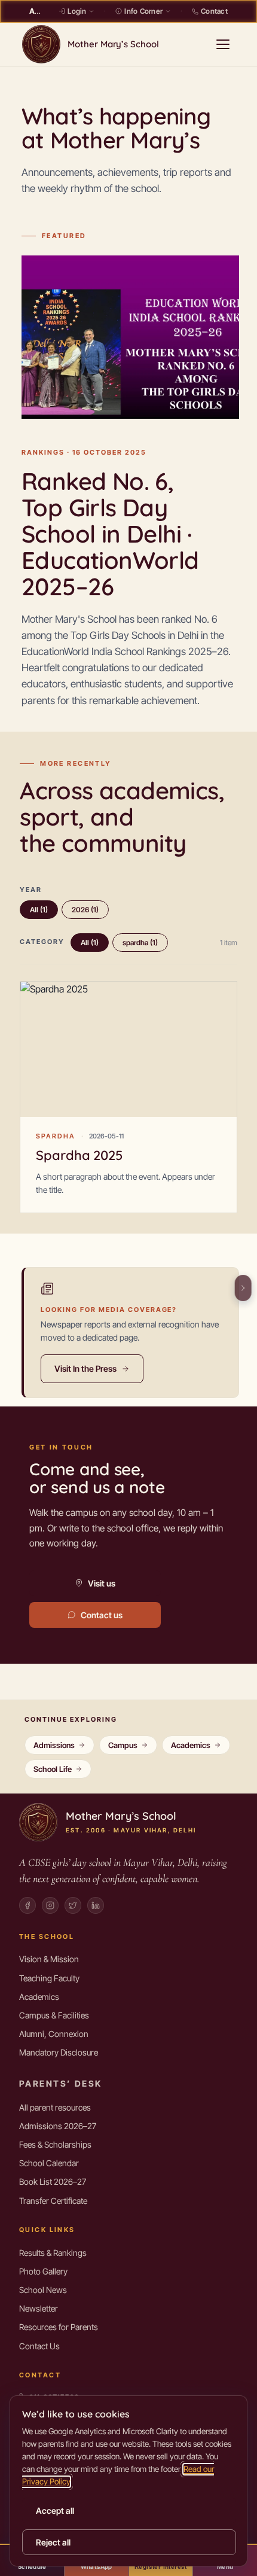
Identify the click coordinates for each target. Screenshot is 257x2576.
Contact (214, 11)
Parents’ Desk (60, 2083)
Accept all (55, 2510)
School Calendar (49, 2163)
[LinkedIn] (96, 1905)
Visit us (102, 1583)
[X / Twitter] (73, 1905)
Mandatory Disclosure (59, 2052)
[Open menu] (223, 44)
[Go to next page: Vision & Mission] (245, 1288)
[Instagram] (50, 1905)
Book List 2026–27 (53, 2181)
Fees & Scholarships (55, 2144)
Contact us (102, 1615)
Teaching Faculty (49, 1978)
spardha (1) (140, 943)
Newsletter (39, 2308)
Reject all (53, 2542)
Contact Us (39, 2346)
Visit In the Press (85, 1368)
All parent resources (55, 2107)
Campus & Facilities (54, 2015)
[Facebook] (27, 1905)
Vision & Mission (49, 1959)
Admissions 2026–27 (58, 2126)
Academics (39, 1997)
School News (43, 2290)
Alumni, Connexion (54, 2034)
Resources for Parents (59, 2327)
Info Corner (143, 11)
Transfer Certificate (53, 2201)
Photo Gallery (43, 2271)
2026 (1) (85, 910)
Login (77, 11)
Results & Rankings (53, 2253)
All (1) (39, 910)
